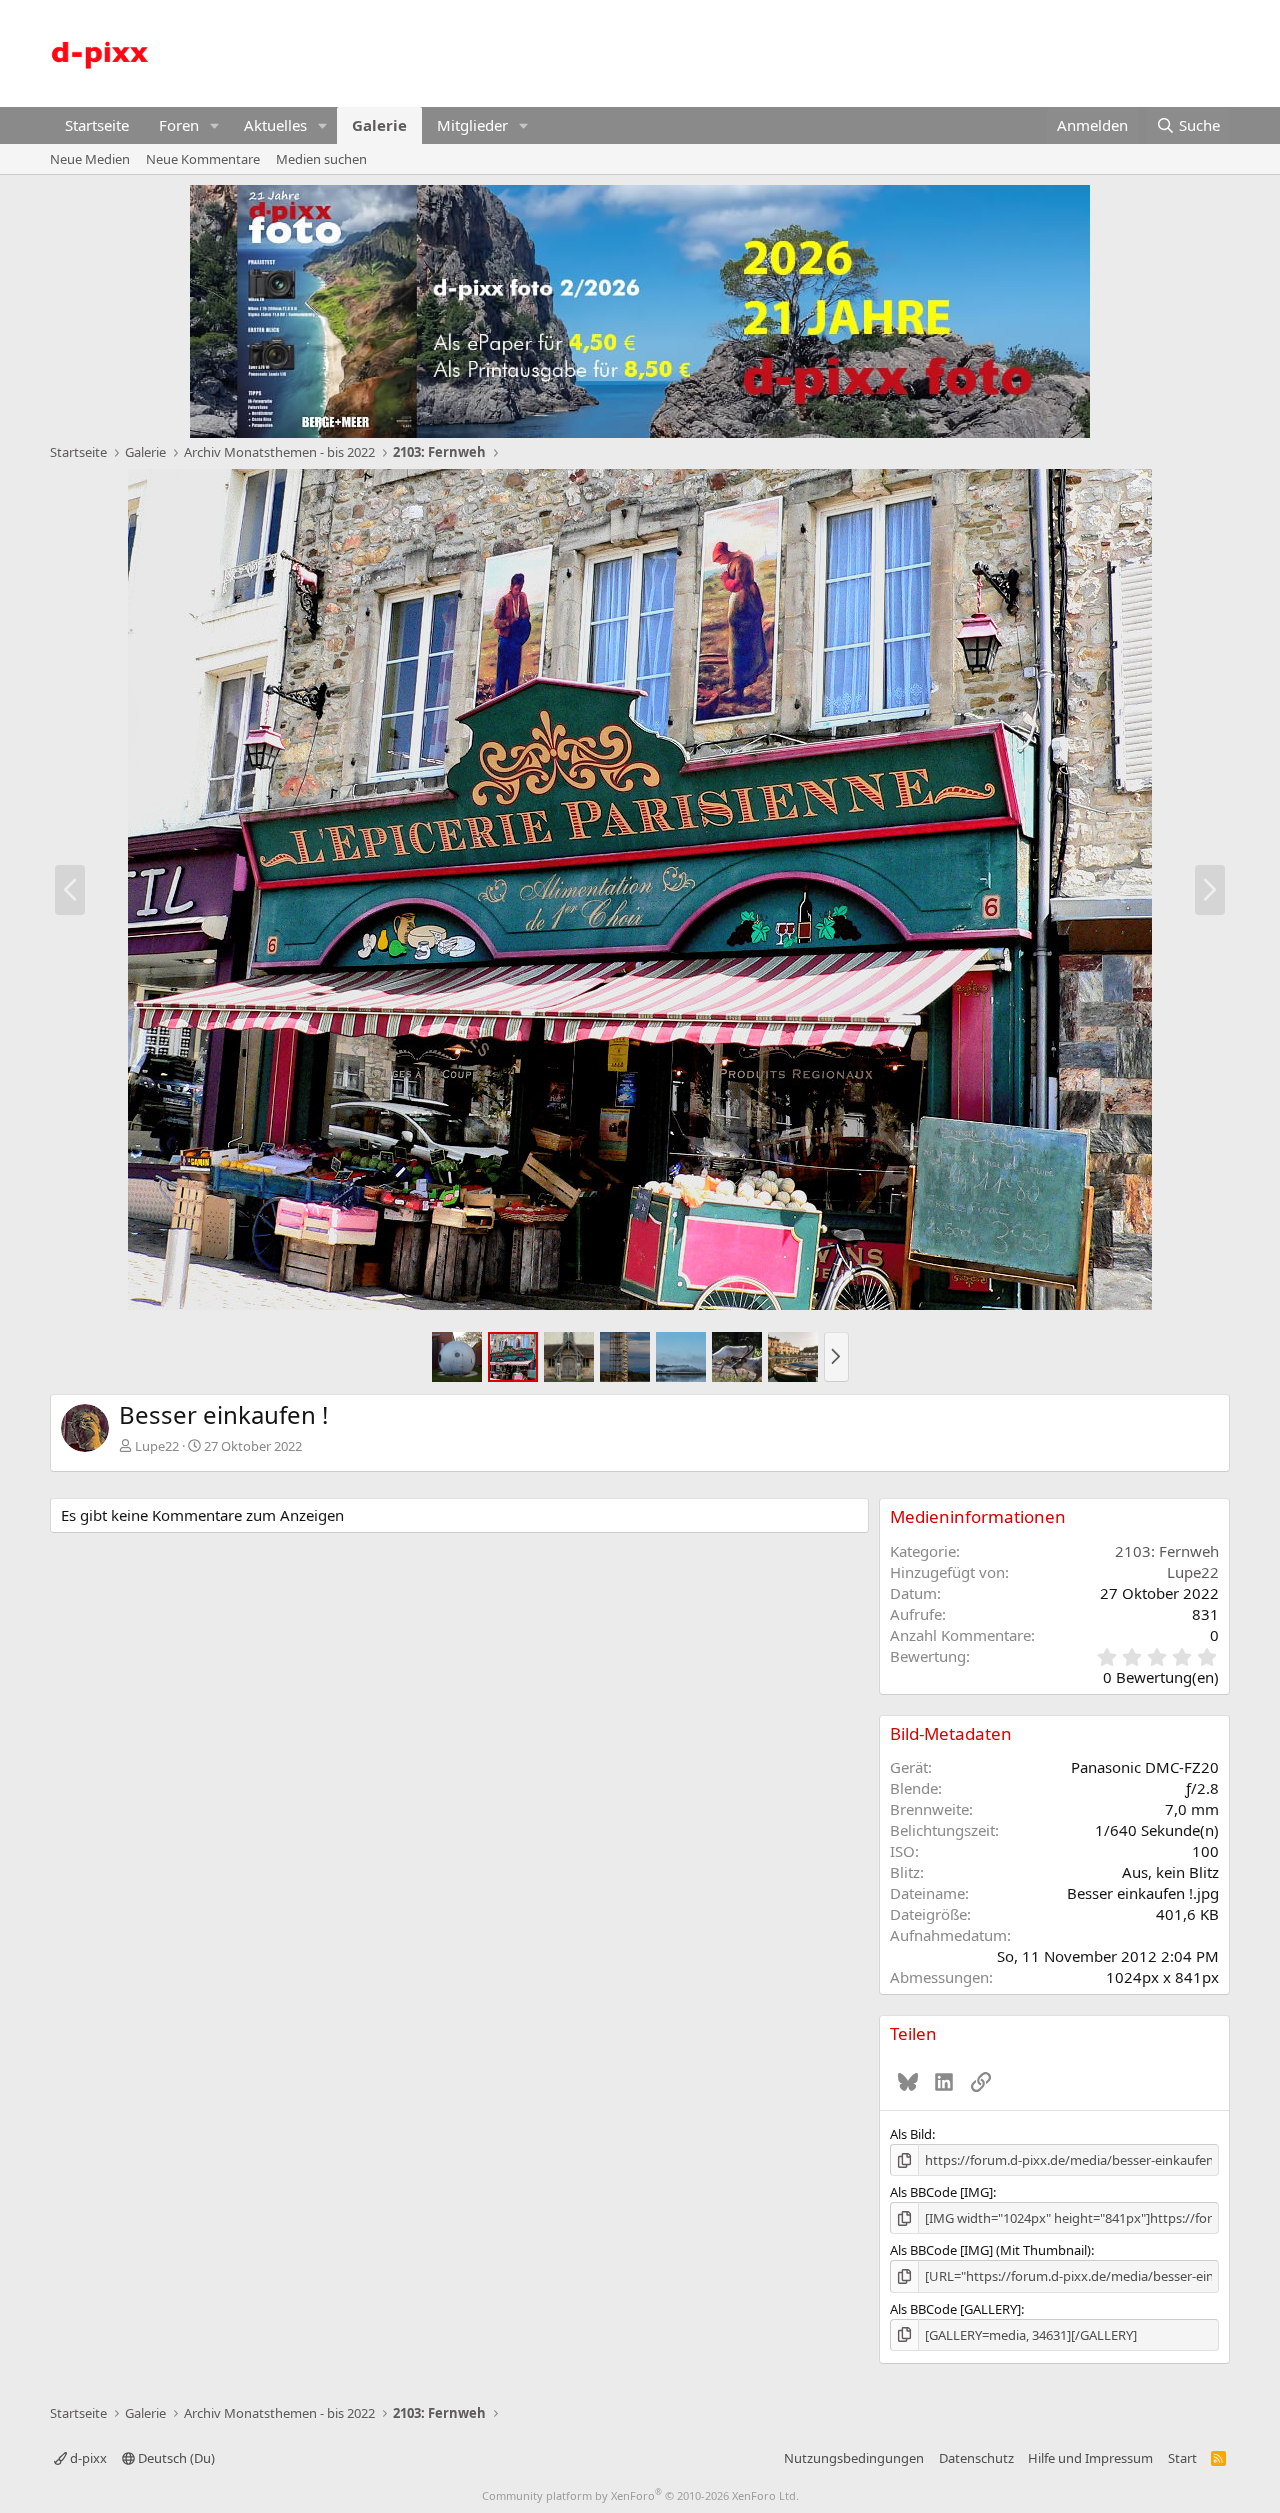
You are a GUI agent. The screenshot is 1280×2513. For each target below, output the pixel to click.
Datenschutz (976, 2458)
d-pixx (87, 2458)
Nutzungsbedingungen (854, 2458)
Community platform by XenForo (640, 2495)
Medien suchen (321, 159)
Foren (179, 125)
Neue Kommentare (203, 159)
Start (1182, 2458)
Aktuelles (275, 125)
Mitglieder (472, 125)
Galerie (379, 125)
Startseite (97, 125)
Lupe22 (157, 1446)
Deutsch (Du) (175, 2458)
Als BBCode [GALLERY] (955, 2309)
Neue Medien (90, 159)
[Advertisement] (866, 51)
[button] (215, 125)
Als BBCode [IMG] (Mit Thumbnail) (990, 2250)
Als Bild (911, 2134)
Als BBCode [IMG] (941, 2192)
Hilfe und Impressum (1090, 2458)
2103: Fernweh (1167, 1551)
